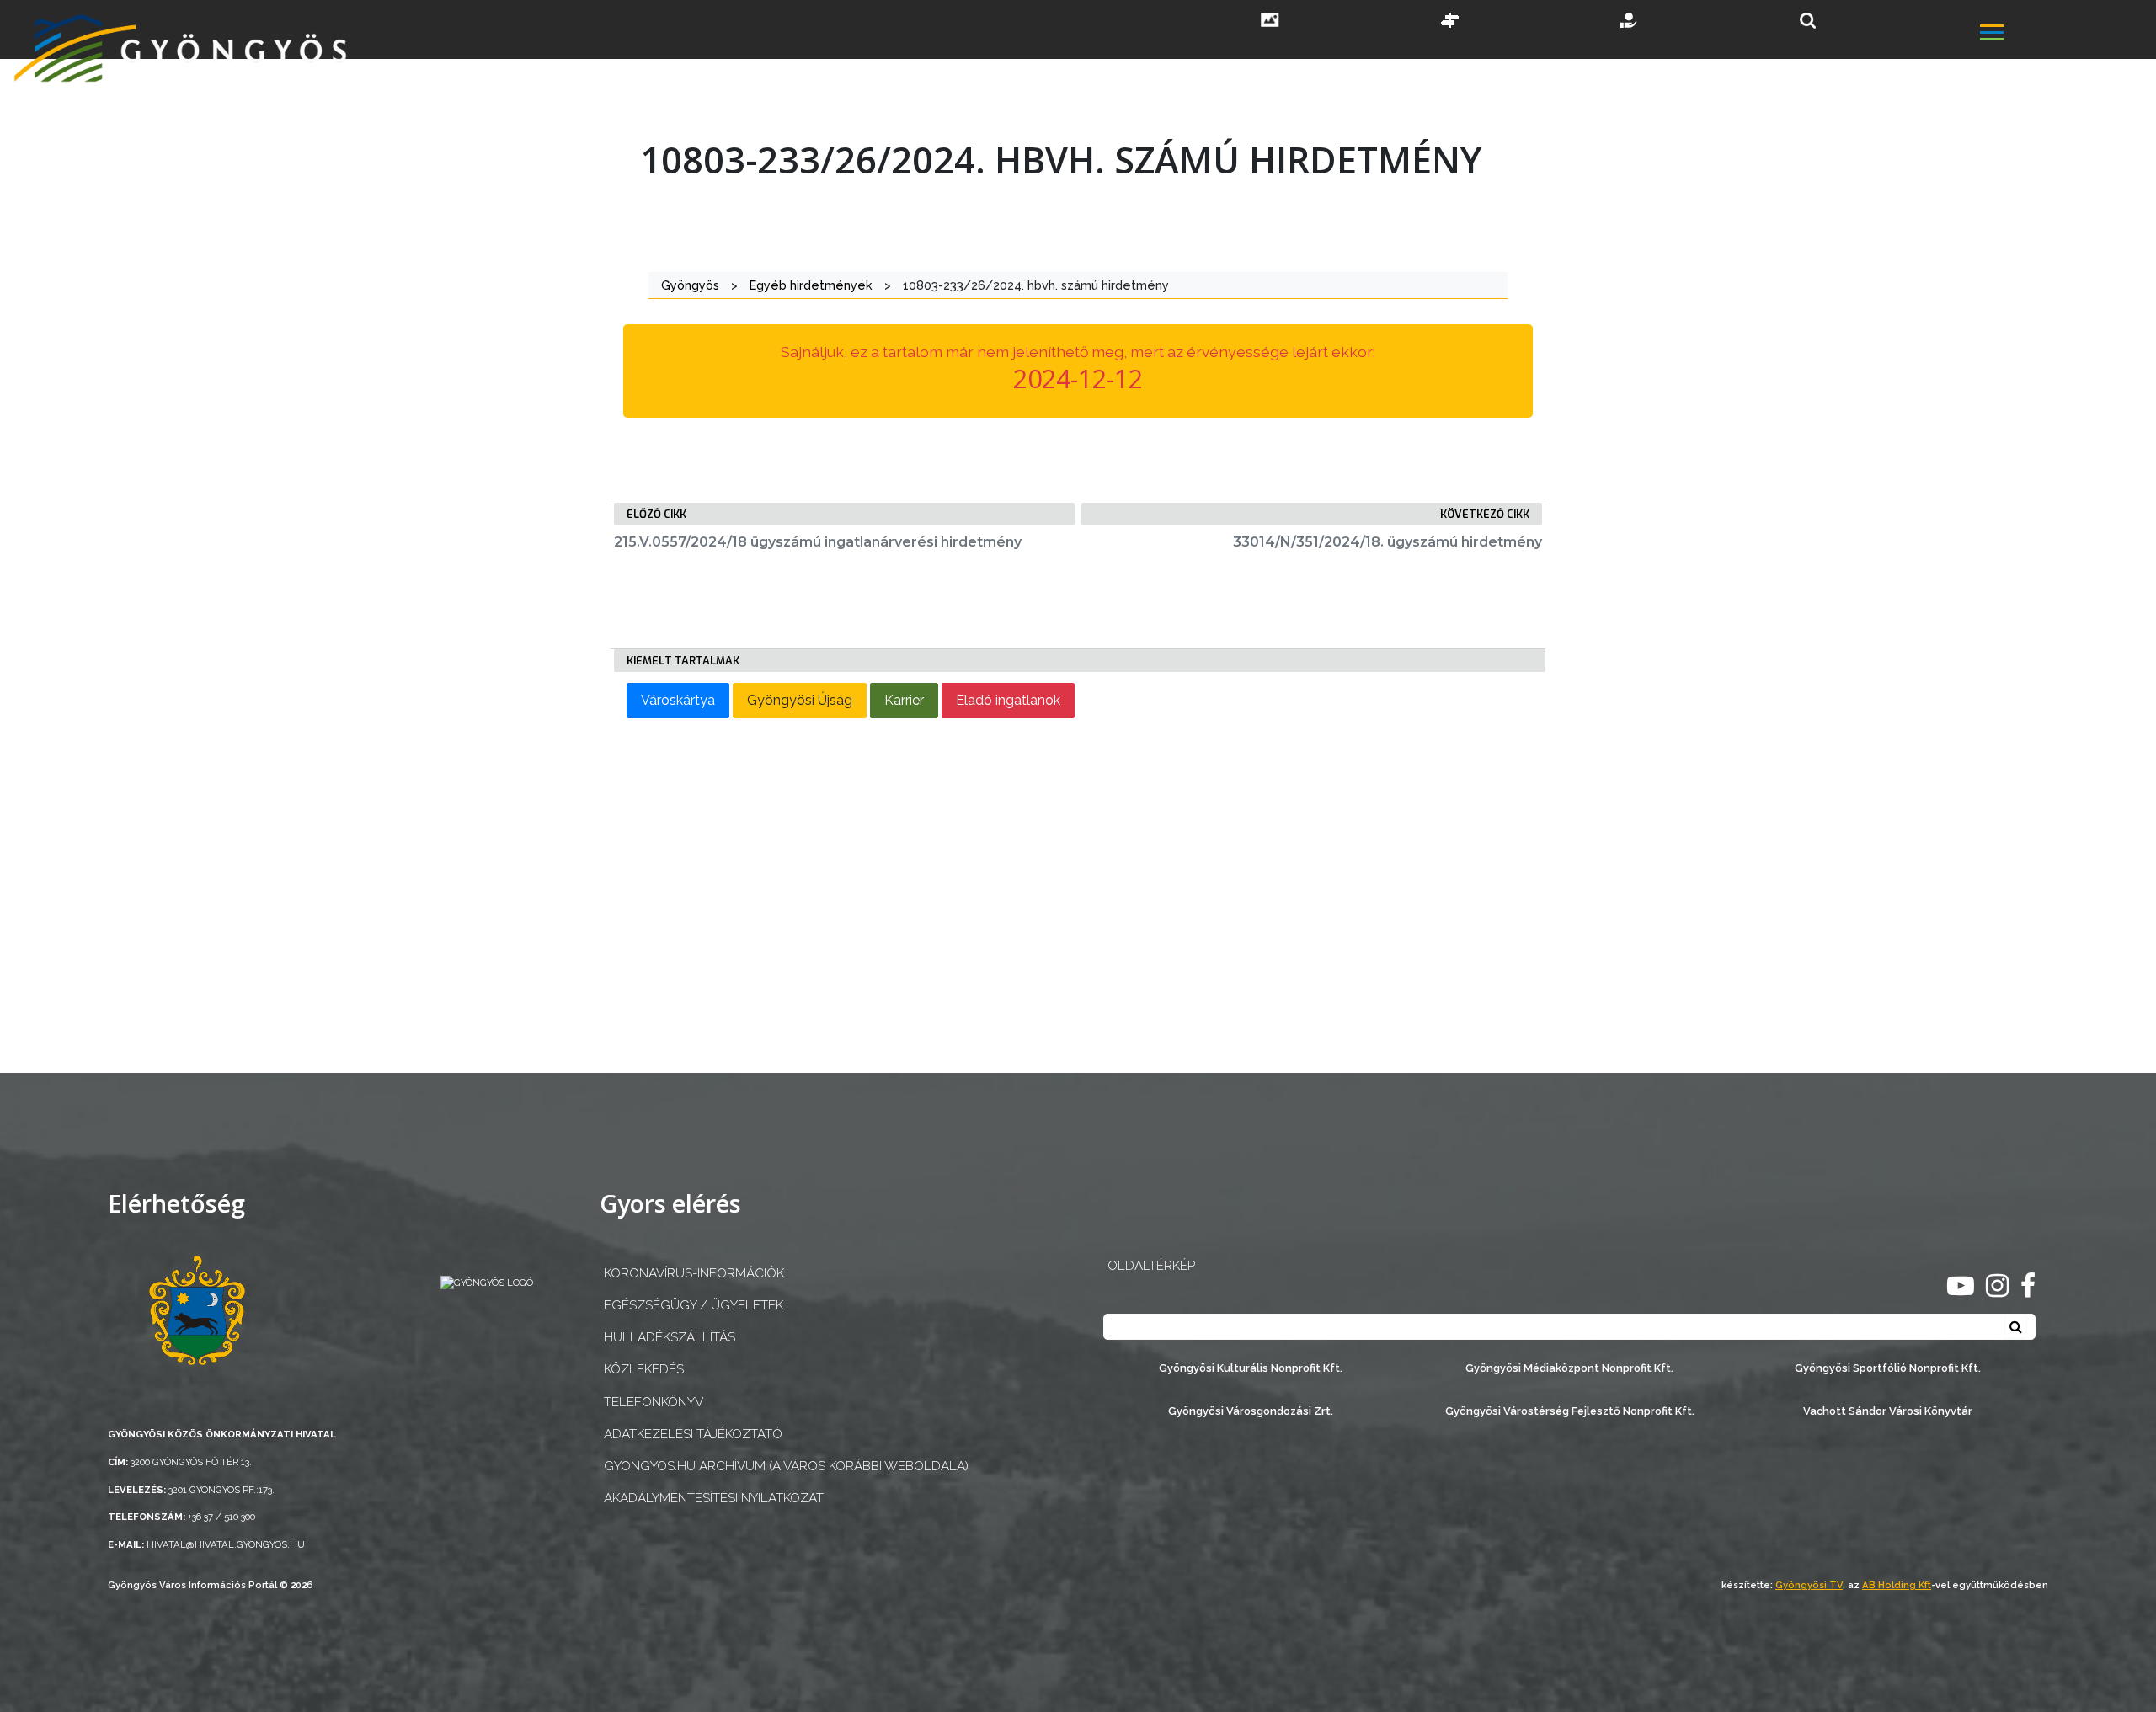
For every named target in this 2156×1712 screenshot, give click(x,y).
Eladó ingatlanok (1008, 700)
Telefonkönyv (654, 1402)
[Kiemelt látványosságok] (1450, 22)
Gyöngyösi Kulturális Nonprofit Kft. (1251, 1368)
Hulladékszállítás (670, 1337)
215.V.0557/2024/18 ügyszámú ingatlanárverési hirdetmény (818, 542)
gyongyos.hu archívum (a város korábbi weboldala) (786, 1466)
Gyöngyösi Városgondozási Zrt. (1251, 1411)
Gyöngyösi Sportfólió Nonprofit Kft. (1888, 1368)
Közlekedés (644, 1369)
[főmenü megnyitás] (2066, 35)
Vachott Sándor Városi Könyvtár (1888, 1411)
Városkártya (678, 700)
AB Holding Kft (1897, 1585)
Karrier (904, 700)
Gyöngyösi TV (1809, 1585)
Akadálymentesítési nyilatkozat (714, 1498)
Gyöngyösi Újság (800, 700)
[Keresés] (1808, 21)
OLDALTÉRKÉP (1151, 1266)
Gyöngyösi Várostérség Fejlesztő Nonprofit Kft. (1570, 1411)
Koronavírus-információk (694, 1273)
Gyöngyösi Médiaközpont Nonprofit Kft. (1569, 1368)
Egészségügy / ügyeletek (694, 1305)
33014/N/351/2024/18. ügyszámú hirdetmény (1388, 542)
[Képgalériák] (1270, 22)
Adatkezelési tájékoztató (693, 1434)
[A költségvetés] (1630, 22)
